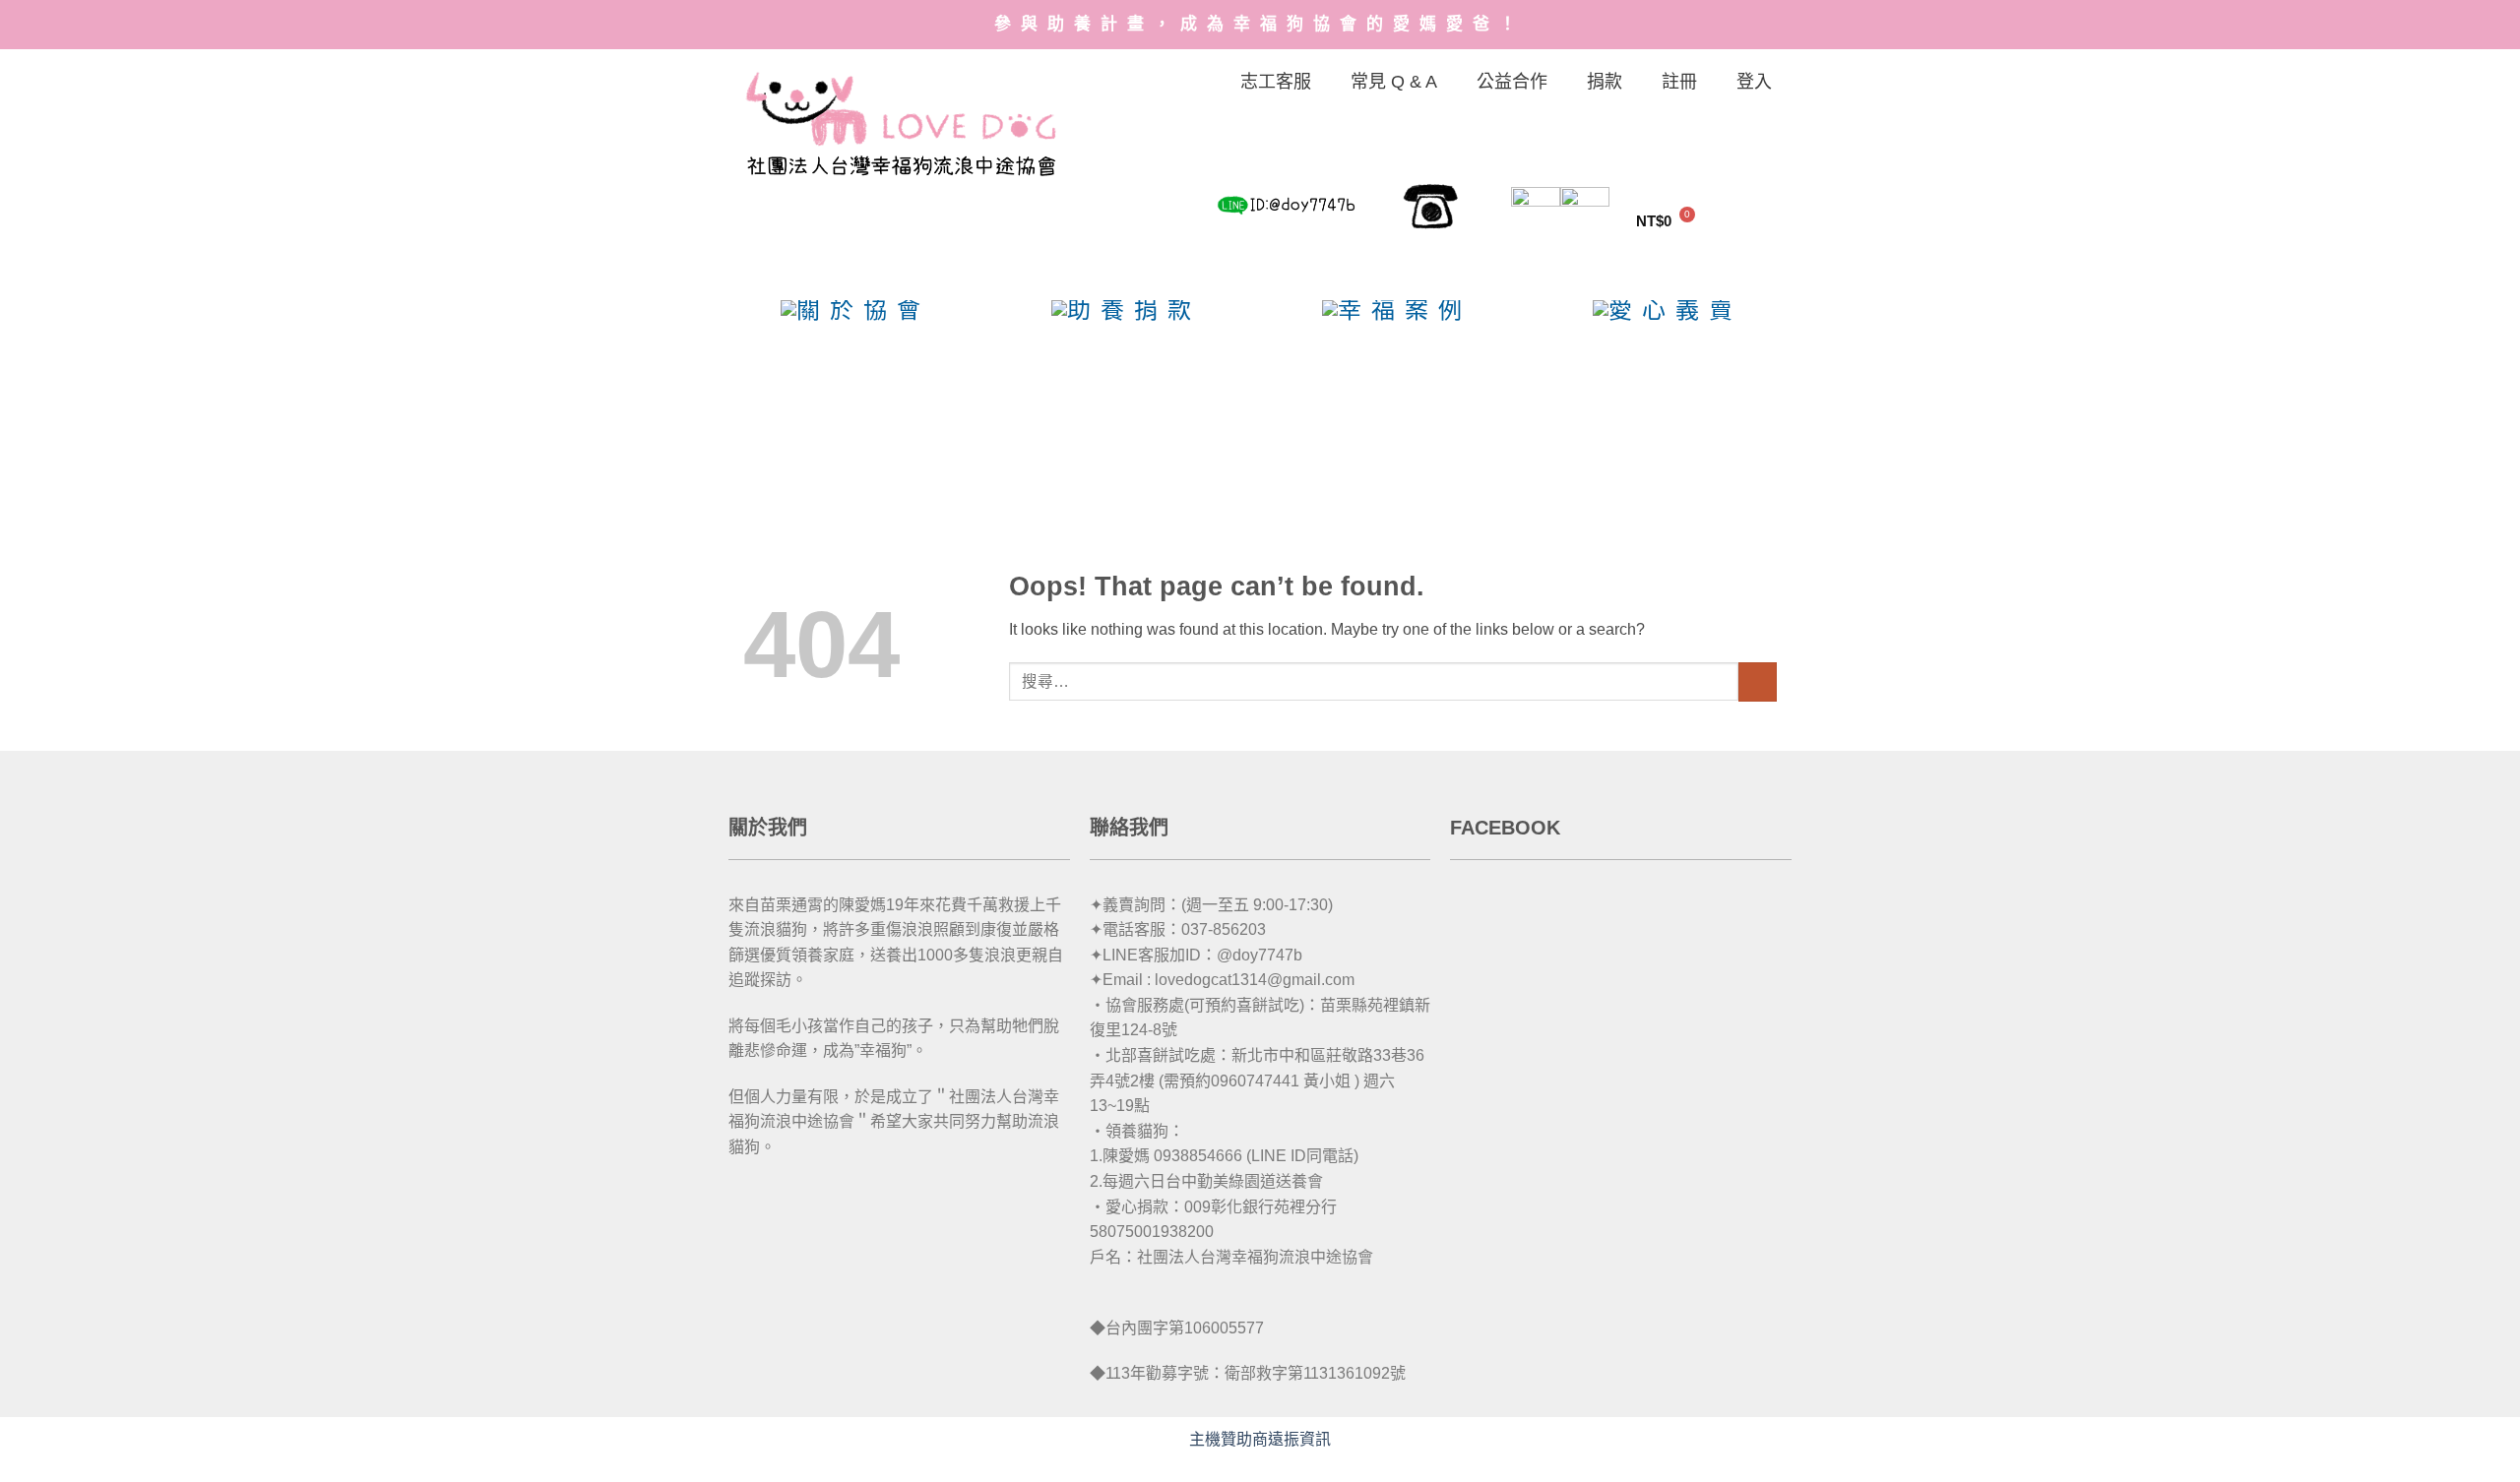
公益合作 (1512, 82)
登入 (1754, 82)
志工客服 (1276, 82)
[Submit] (1758, 681)
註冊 (1679, 82)
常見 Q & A (1394, 82)
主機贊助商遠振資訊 (1260, 1439)
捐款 (1605, 82)
